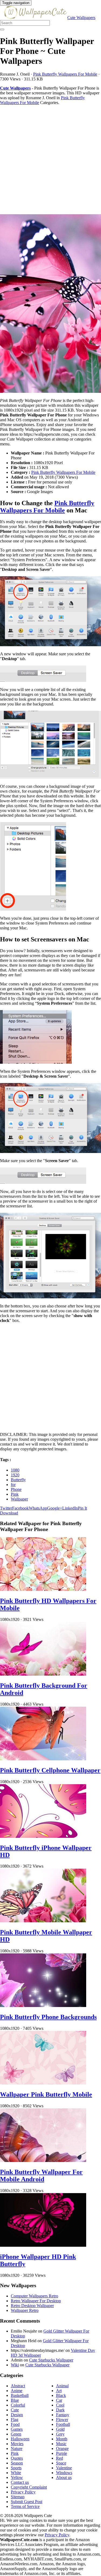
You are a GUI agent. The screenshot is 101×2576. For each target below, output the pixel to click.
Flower (62, 2420)
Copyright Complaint (29, 2487)
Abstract (18, 2386)
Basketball (20, 2395)
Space (61, 2463)
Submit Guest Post (27, 2502)
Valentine (64, 2468)
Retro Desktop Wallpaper (32, 2306)
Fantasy (63, 2415)
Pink (15, 1494)
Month (62, 2439)
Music (61, 2444)
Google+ (55, 1508)
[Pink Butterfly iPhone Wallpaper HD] (43, 1836)
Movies (17, 2444)
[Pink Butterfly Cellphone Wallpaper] (43, 1759)
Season (17, 2463)
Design (17, 2415)
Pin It (82, 1508)
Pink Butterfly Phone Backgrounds (48, 2017)
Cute (15, 2410)
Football (63, 2424)
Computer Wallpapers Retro (34, 2296)
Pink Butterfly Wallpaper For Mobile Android (41, 2176)
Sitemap (18, 2497)
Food (15, 2424)
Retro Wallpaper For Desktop (36, 2301)
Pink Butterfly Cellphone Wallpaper (50, 1770)
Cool (60, 2405)
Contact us (20, 2482)
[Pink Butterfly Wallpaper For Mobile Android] (43, 2161)
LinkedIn (70, 1508)
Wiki (15, 2365)
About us (64, 2477)
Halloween (20, 2439)
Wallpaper (19, 1499)
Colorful (18, 2405)
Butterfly (18, 1480)
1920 (15, 1475)
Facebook (20, 1508)
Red (60, 2458)
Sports (16, 2468)
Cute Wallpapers (81, 18)
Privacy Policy (23, 2492)
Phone (16, 1489)
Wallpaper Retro (25, 2310)
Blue (15, 2400)
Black (61, 2395)
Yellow (17, 2477)
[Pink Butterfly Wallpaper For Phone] (50, 304)
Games (17, 2429)
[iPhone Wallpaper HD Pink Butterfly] (43, 2245)
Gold (60, 2429)
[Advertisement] (50, 160)
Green (16, 2434)
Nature (17, 2449)
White (16, 2473)
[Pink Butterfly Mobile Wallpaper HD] (43, 1921)
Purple (62, 2453)
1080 (15, 1470)
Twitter (6, 1508)
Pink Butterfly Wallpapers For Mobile (65, 74)
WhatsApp (38, 1508)
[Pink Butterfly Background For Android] (43, 1674)
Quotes (17, 2458)
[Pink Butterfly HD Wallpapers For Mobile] (43, 1589)
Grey (60, 2434)
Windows (64, 2473)
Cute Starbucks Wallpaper (51, 2360)
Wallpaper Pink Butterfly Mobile (46, 2094)
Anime (17, 2391)
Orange (62, 2449)
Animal (62, 2386)
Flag (15, 2420)
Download (9, 1513)
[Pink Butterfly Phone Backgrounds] (43, 2006)
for (13, 1485)
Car (59, 2400)
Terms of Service (25, 2506)
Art (59, 2391)
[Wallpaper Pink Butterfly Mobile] (43, 2083)
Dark (60, 2410)
